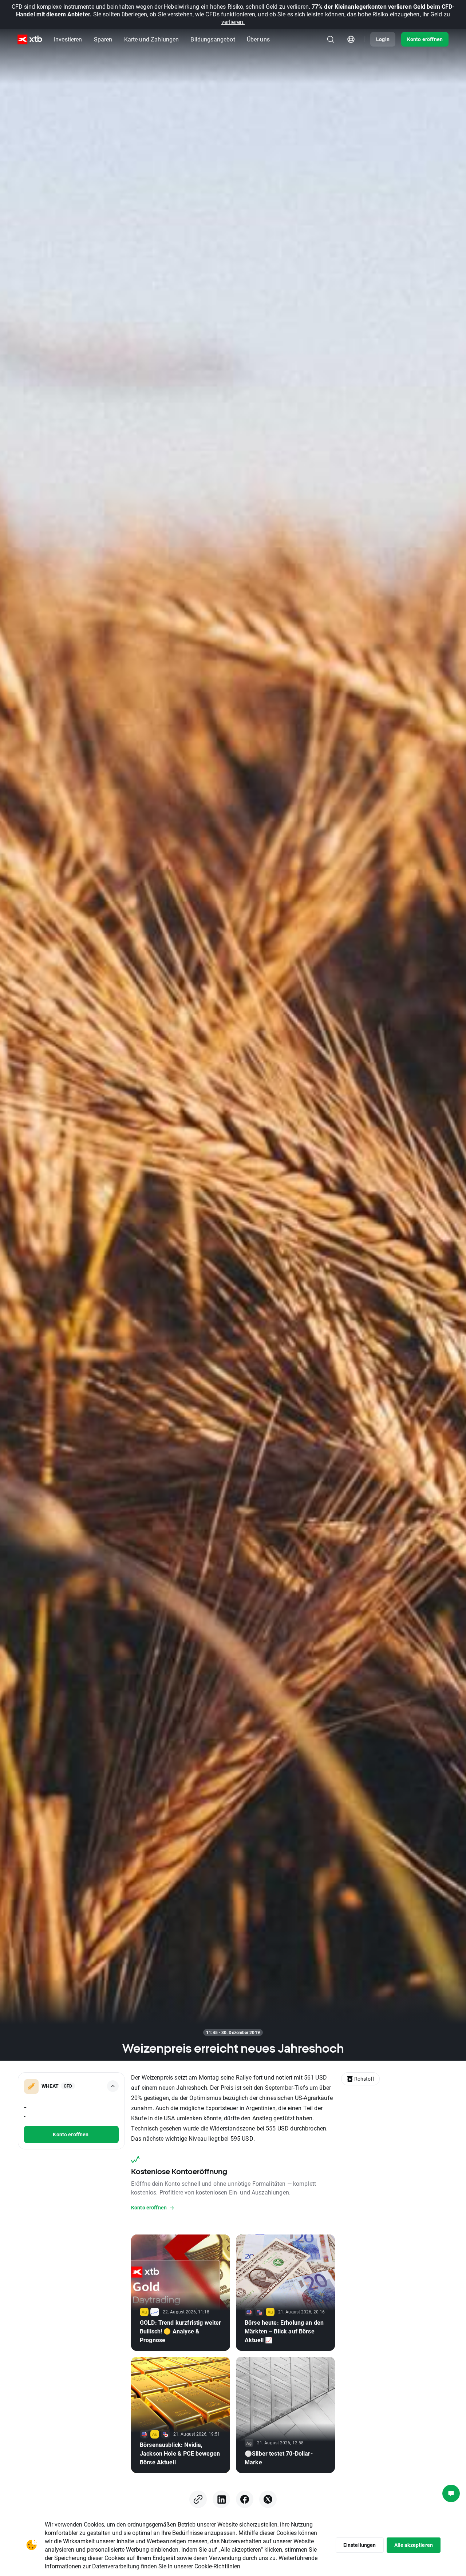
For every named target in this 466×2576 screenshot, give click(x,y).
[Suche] (331, 39)
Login (383, 39)
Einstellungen (360, 2545)
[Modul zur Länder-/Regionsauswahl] (351, 39)
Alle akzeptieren (414, 2545)
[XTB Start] (30, 39)
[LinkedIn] (221, 2499)
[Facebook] (245, 2499)
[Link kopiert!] (198, 2499)
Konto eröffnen (425, 39)
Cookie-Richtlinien (217, 2566)
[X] (268, 2499)
